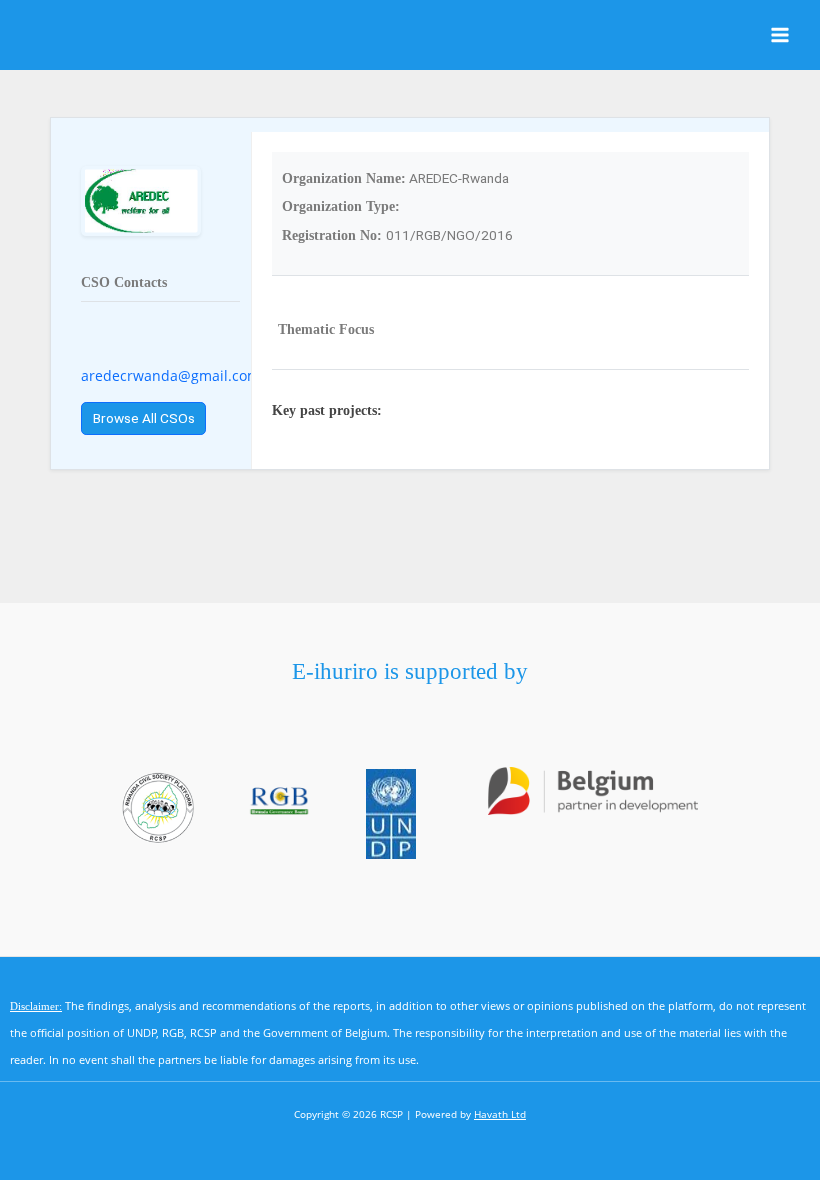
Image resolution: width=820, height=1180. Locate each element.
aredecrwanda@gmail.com (170, 375)
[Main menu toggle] (780, 35)
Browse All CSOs (144, 418)
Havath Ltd (500, 1114)
